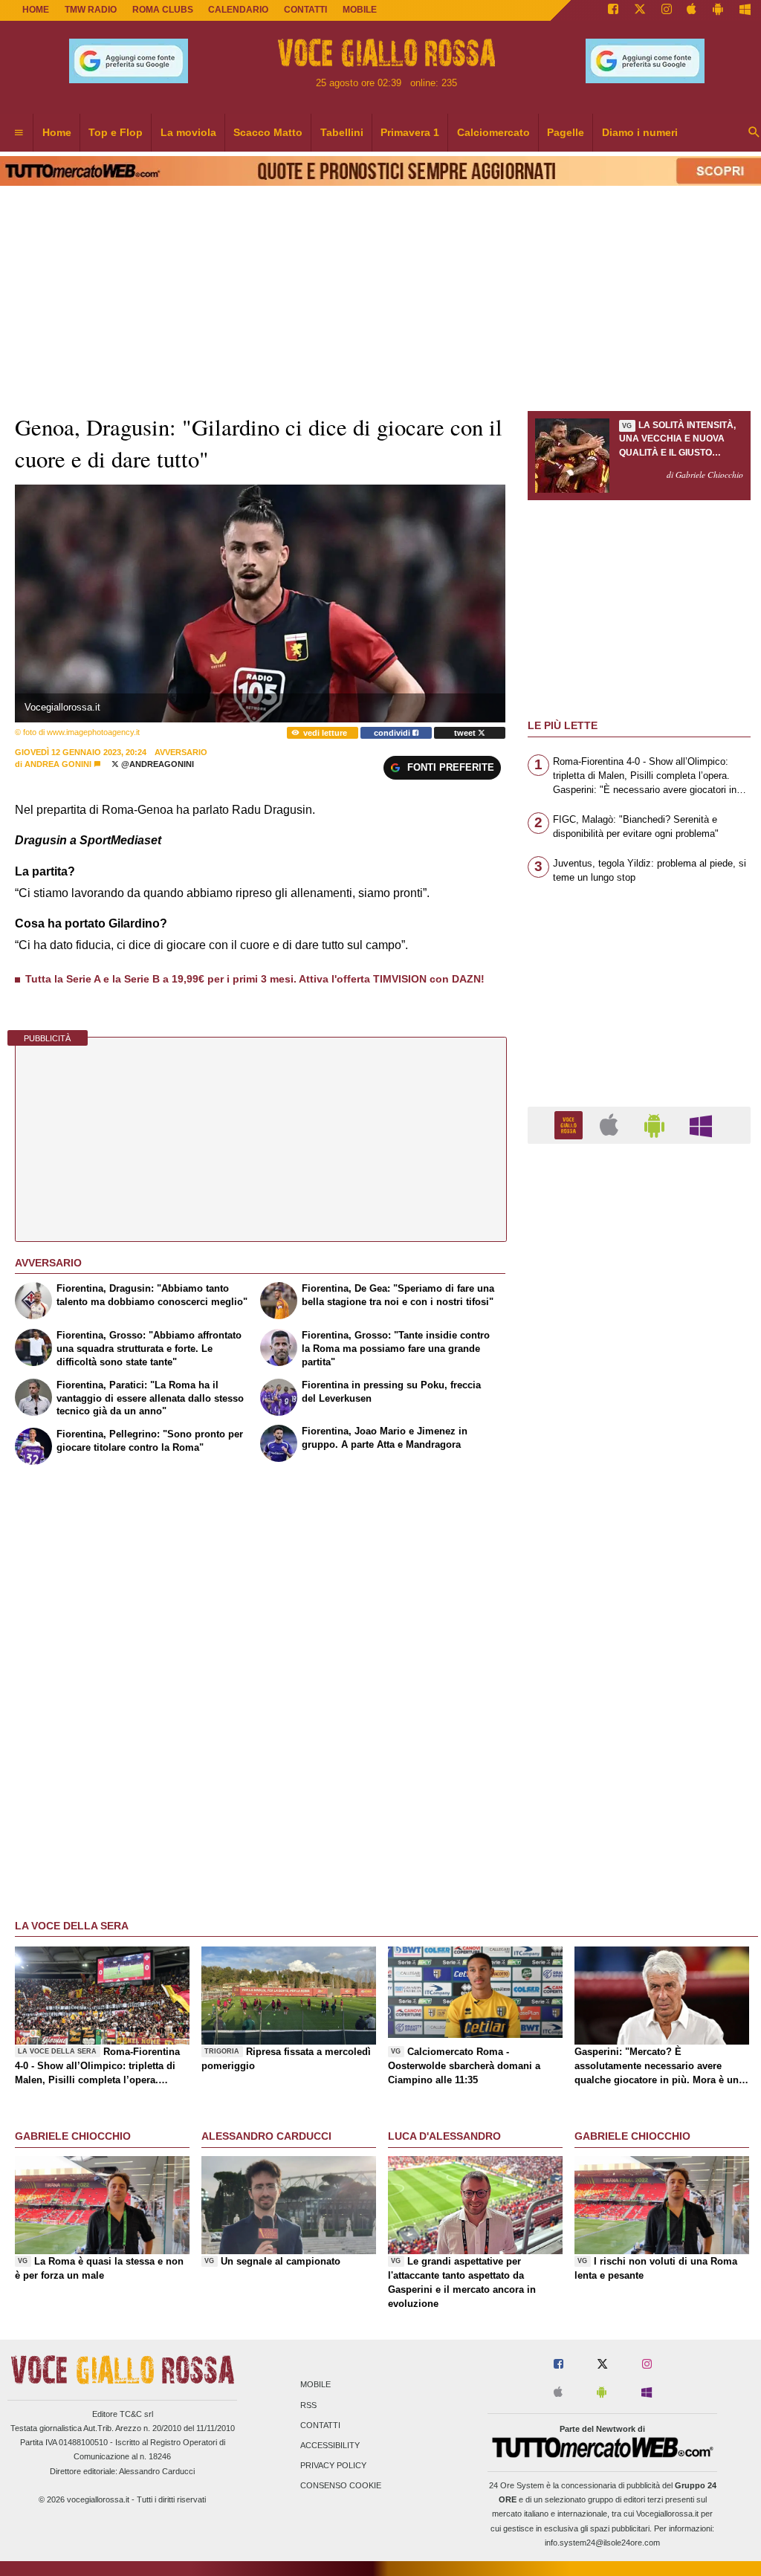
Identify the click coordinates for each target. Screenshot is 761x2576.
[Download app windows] (745, 10)
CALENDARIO (238, 10)
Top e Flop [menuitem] (116, 132)
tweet (466, 733)
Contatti (320, 2425)
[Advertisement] (639, 1732)
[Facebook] (613, 10)
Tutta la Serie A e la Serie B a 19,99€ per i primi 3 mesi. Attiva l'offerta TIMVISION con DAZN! (255, 979)
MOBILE (360, 10)
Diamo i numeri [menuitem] (640, 132)
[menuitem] (19, 133)
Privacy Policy (333, 2466)
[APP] (571, 1124)
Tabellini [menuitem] (342, 132)
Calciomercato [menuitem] (493, 132)
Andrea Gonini (58, 764)
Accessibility (330, 2445)
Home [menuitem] (57, 132)
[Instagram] (667, 10)
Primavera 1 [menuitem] (410, 132)
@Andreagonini (156, 764)
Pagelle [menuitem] (566, 132)
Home (36, 10)
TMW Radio (91, 10)
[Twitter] (640, 10)
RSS (308, 2405)
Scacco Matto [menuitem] (268, 132)
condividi (393, 733)
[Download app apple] (692, 10)
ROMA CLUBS (163, 10)
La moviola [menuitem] (188, 132)
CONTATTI (305, 10)
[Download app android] (718, 10)
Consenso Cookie (341, 2486)
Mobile (315, 2385)
